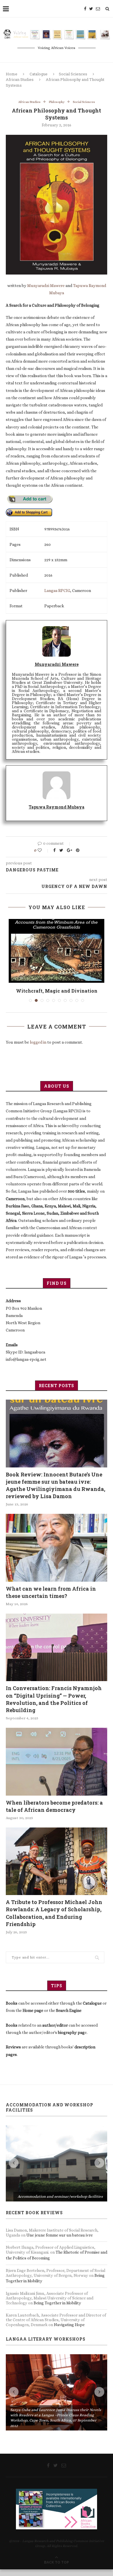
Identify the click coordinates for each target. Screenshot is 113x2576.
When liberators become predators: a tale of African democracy (54, 1813)
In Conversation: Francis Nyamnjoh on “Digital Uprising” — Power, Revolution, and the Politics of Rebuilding (54, 1706)
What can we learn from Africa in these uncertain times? (51, 1599)
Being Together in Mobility (57, 2309)
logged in (38, 1049)
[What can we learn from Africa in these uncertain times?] (57, 1554)
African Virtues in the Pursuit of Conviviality (57, 994)
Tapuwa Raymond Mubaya (57, 807)
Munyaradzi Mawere (46, 286)
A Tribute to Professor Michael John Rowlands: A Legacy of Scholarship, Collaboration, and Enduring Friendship (54, 1920)
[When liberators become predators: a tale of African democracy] (57, 1768)
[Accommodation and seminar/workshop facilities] (57, 2170)
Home (12, 74)
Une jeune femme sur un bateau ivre (60, 2241)
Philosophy (57, 102)
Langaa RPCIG (57, 591)
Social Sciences (73, 74)
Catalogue (39, 74)
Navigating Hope (69, 2331)
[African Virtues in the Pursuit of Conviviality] (57, 951)
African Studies (20, 79)
